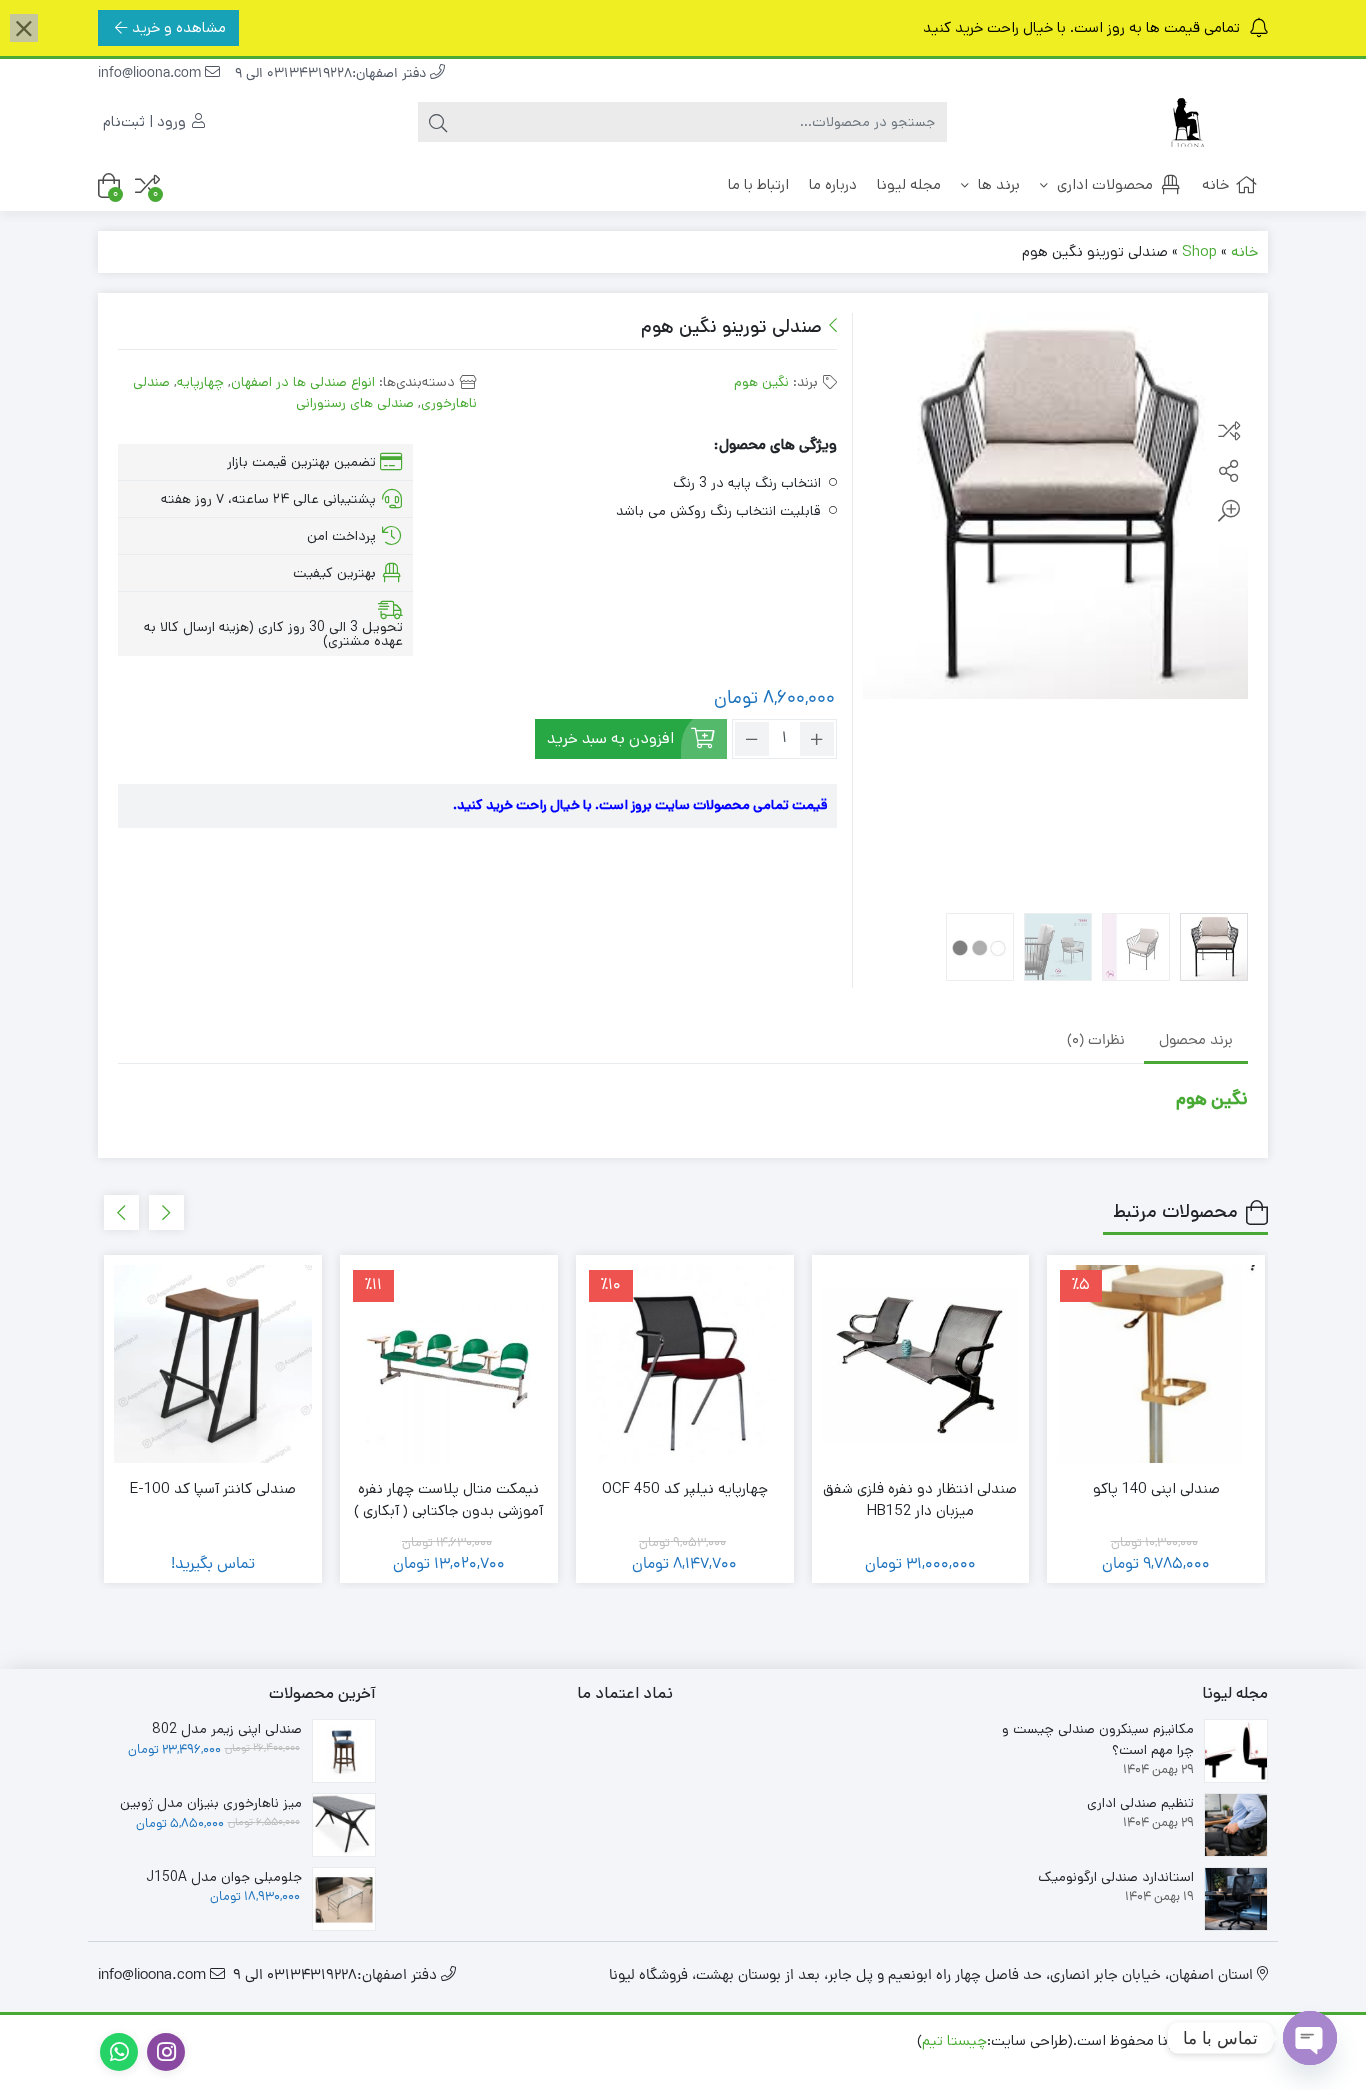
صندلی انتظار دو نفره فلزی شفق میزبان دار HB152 (920, 1500)
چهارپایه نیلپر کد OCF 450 (685, 1488)
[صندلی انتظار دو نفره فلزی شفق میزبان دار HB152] (921, 1364)
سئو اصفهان (1066, 2062)
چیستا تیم (954, 2040)
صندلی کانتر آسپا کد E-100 (213, 1488)
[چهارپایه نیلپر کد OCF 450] (685, 1364)
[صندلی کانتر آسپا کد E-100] (213, 1364)
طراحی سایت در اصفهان (1191, 2062)
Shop (1199, 251)
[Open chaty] (1310, 2038)
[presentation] (166, 1212)
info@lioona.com (151, 74)
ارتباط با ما (758, 184)
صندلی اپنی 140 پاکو (1156, 1488)
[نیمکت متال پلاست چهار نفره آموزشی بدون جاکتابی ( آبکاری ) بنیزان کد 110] (449, 1364)
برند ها (997, 184)
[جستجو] (438, 122)
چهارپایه (200, 382)
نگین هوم (761, 382)
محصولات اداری (1103, 184)
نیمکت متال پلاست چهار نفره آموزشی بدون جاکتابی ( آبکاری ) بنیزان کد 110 (448, 1511)
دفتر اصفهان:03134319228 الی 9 (332, 74)
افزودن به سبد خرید (610, 738)
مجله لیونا (909, 184)
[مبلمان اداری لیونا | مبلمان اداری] (1188, 122)
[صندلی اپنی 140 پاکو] (1156, 1364)
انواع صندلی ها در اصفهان (303, 382)
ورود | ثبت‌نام (146, 121)
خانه (1215, 184)
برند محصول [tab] (1196, 1041)
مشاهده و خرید (179, 27)
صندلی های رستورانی (355, 403)
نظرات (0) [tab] (1096, 1041)
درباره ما (833, 184)
